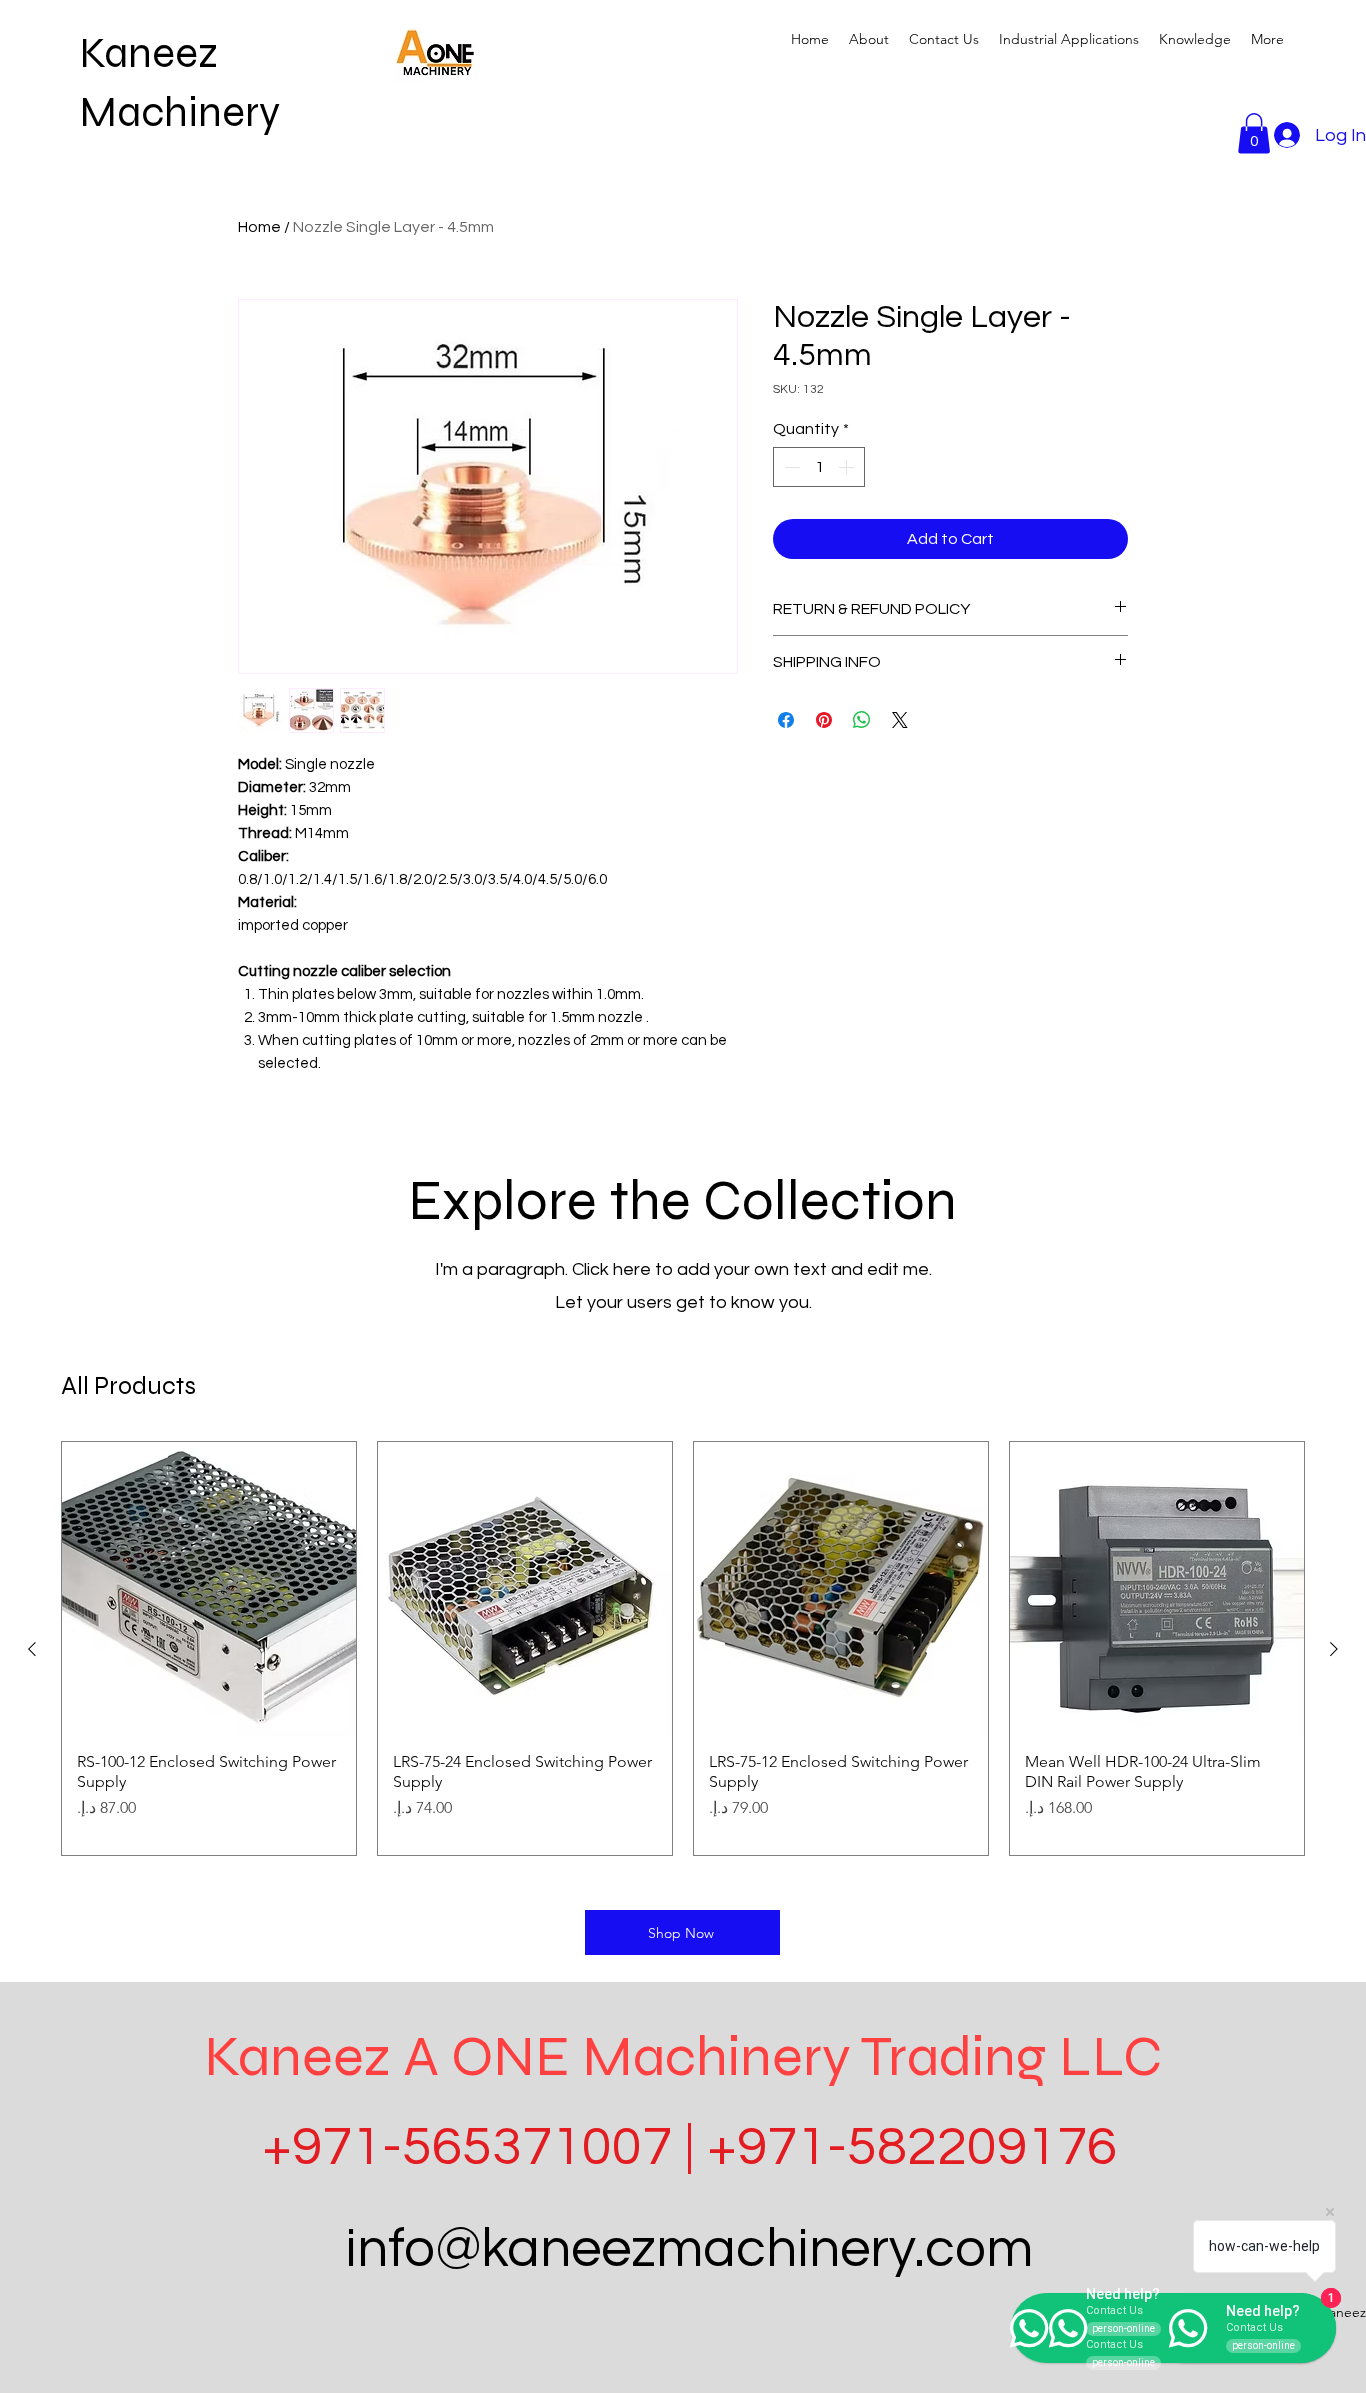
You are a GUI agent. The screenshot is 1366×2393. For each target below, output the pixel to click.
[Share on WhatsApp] (862, 720)
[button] (1069, 39)
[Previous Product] (32, 1649)
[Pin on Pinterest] (824, 720)
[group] (683, 1648)
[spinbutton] (819, 467)
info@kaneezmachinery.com (689, 2249)
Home (259, 227)
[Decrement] (790, 467)
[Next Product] (1334, 1649)
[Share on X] (900, 720)
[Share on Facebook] (786, 720)
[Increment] (848, 467)
